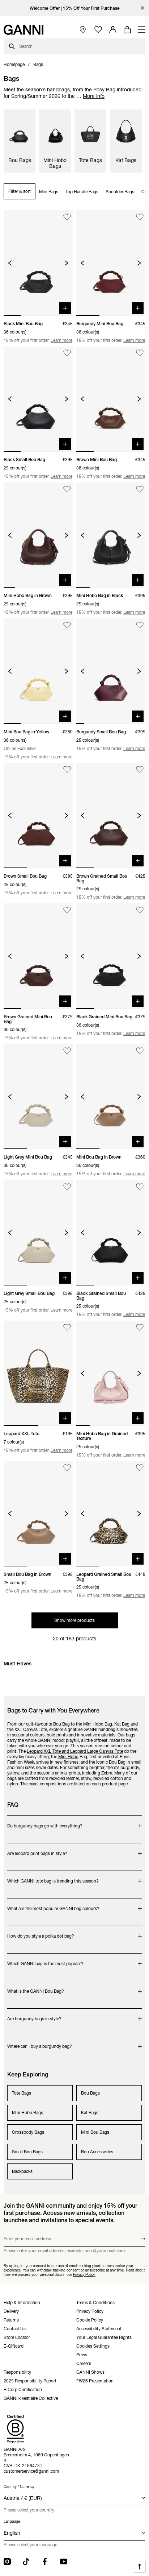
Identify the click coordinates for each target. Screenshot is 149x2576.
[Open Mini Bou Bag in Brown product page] (111, 1097)
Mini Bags (49, 192)
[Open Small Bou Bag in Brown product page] (38, 1514)
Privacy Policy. (84, 2274)
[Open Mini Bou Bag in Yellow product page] (38, 671)
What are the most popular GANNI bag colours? (53, 1905)
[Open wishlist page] (98, 30)
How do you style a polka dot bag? (41, 1932)
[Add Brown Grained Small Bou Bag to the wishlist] (140, 770)
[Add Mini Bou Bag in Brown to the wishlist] (140, 1051)
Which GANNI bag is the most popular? (45, 1960)
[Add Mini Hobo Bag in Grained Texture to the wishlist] (140, 1327)
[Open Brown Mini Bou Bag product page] (111, 399)
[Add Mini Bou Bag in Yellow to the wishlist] (67, 625)
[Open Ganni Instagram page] (7, 2561)
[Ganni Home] (24, 30)
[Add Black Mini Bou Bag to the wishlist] (67, 217)
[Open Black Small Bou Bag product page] (38, 399)
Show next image (66, 263)
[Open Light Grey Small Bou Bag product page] (38, 1233)
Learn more (61, 340)
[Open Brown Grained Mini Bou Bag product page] (38, 956)
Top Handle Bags (82, 192)
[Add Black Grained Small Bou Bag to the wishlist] (140, 1187)
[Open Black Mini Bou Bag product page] (38, 263)
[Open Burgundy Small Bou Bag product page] (111, 671)
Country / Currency (19, 2487)
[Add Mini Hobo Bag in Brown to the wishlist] (67, 489)
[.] (75, 8)
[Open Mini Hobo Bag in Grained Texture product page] (111, 1373)
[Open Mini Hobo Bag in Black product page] (111, 535)
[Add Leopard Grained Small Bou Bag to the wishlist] (140, 1468)
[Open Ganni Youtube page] (64, 2561)
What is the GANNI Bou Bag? (36, 1987)
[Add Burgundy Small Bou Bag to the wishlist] (140, 625)
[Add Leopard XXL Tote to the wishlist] (67, 1327)
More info (94, 96)
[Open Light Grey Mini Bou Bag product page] (38, 1097)
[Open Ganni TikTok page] (26, 2561)
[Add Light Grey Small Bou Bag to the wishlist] (67, 1187)
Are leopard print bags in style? (37, 1850)
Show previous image (10, 263)
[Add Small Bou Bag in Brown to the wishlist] (67, 1468)
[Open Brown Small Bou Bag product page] (38, 816)
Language (12, 2521)
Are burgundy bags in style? (36, 2015)
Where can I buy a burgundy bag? (40, 2043)
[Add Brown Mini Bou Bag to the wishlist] (140, 353)
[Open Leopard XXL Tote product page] (38, 1373)
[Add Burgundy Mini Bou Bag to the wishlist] (140, 217)
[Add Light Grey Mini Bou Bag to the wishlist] (67, 1051)
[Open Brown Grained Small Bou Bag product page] (111, 816)
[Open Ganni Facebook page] (45, 2561)
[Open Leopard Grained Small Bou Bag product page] (111, 1514)
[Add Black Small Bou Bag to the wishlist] (67, 353)
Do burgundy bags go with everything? (45, 1822)
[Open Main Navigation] (142, 30)
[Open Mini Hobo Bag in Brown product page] (38, 535)
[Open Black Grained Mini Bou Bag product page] (111, 956)
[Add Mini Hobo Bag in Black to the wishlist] (140, 489)
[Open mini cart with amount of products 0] (127, 30)
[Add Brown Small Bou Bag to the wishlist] (67, 770)
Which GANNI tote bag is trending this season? (53, 1877)
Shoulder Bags (120, 192)
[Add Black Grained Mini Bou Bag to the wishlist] (140, 910)
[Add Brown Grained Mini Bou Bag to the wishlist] (67, 910)
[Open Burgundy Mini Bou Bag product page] (111, 263)
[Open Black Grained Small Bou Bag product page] (111, 1233)
